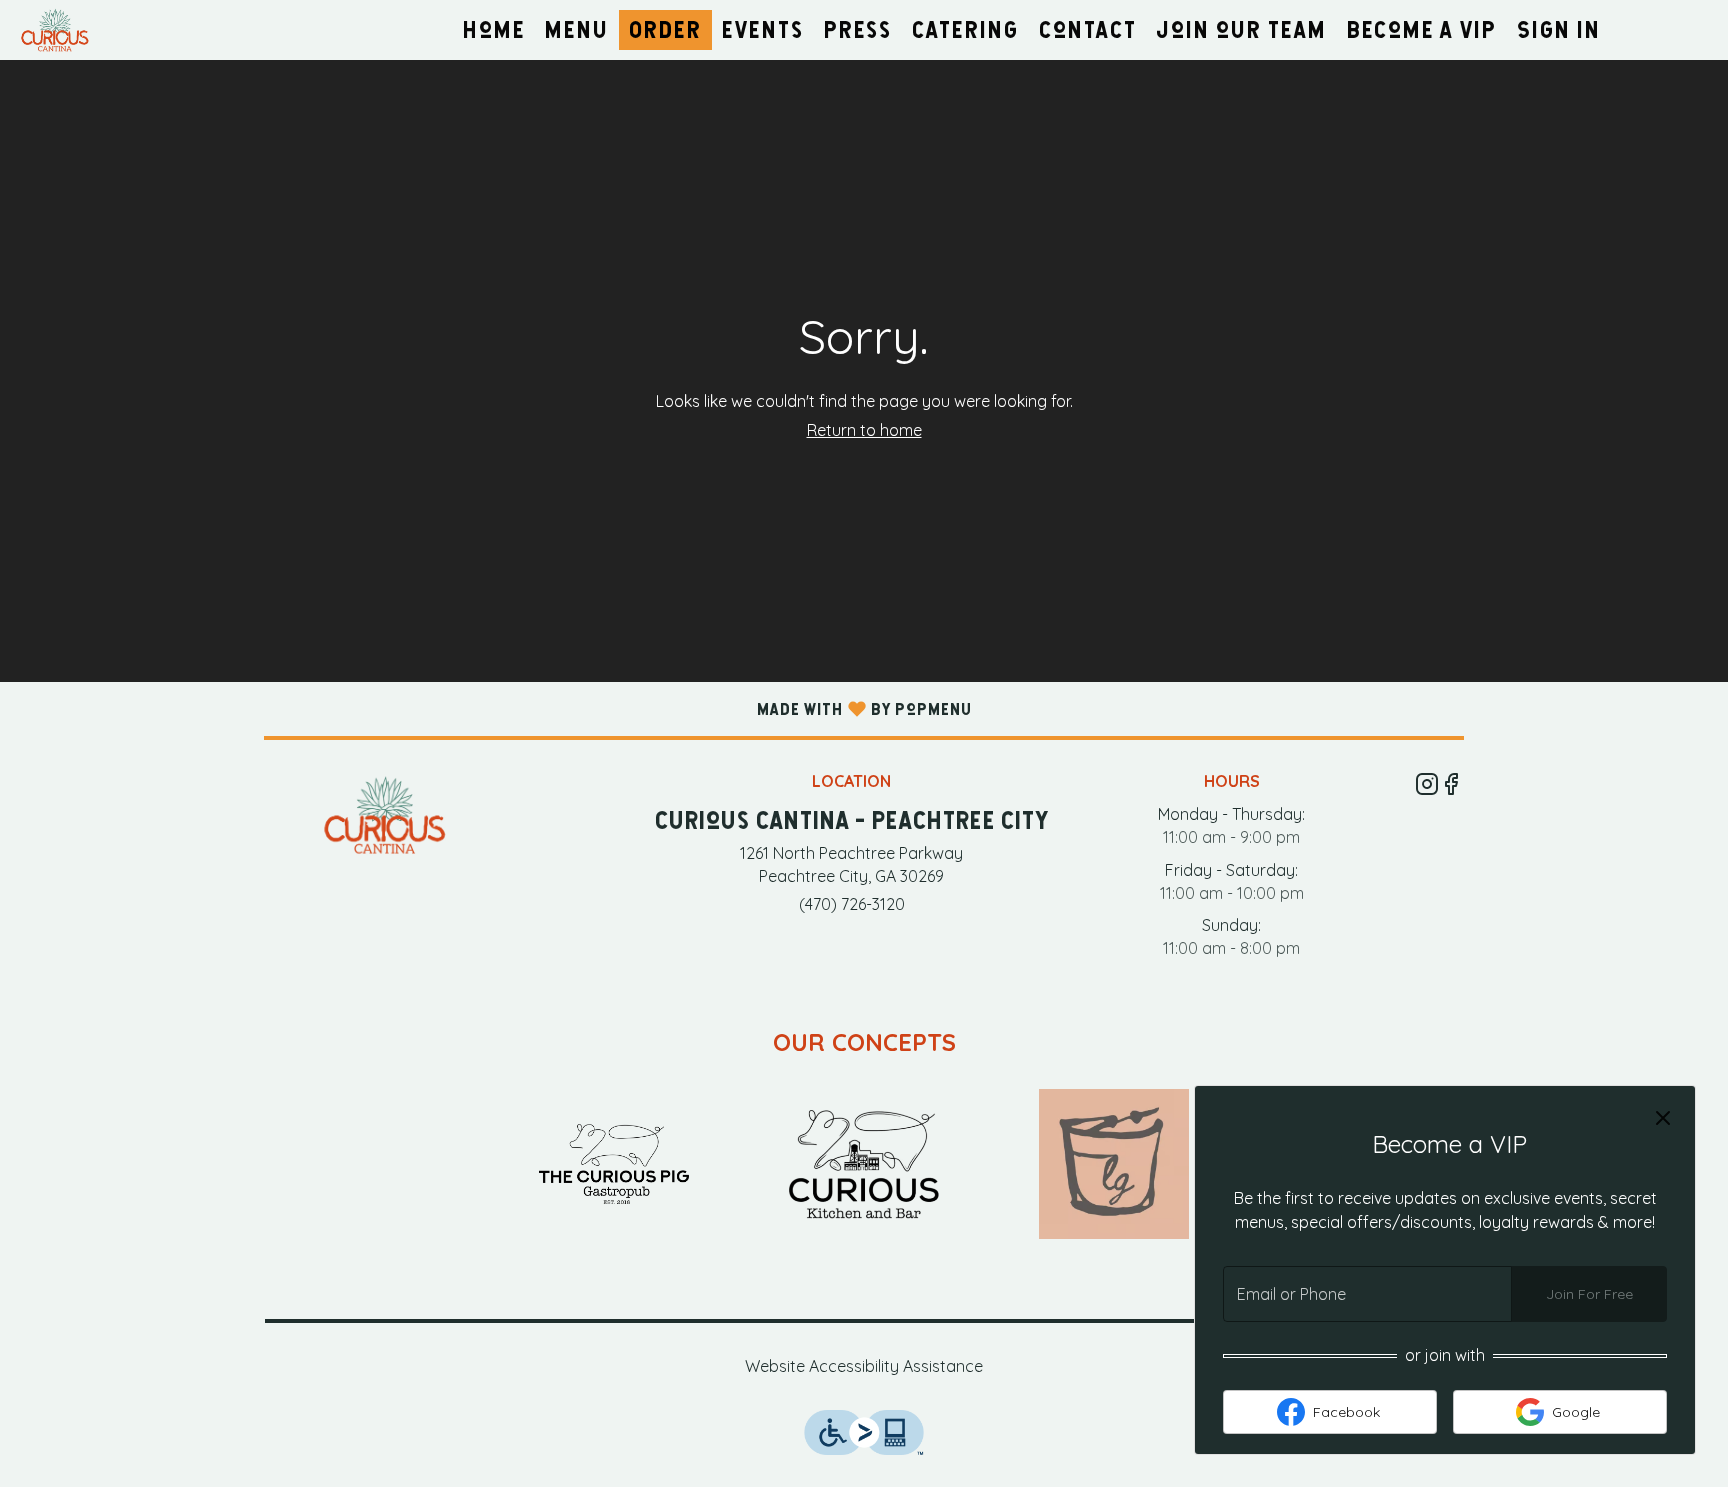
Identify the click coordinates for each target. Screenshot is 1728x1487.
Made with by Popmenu (486, 708)
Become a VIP (1422, 29)
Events (763, 29)
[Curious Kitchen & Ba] (864, 1162)
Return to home (864, 430)
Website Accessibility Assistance (864, 1366)
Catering (965, 29)
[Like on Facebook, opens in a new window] (1451, 787)
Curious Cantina (385, 815)
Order (665, 29)
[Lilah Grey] (1114, 1162)
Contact (1088, 29)
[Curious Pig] (614, 1162)
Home (494, 29)
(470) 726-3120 (852, 904)
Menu (577, 29)
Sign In (1559, 29)
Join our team (1242, 29)
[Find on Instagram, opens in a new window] (1427, 787)
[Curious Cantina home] (106, 30)
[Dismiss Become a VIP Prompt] (1663, 1118)
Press (858, 29)
